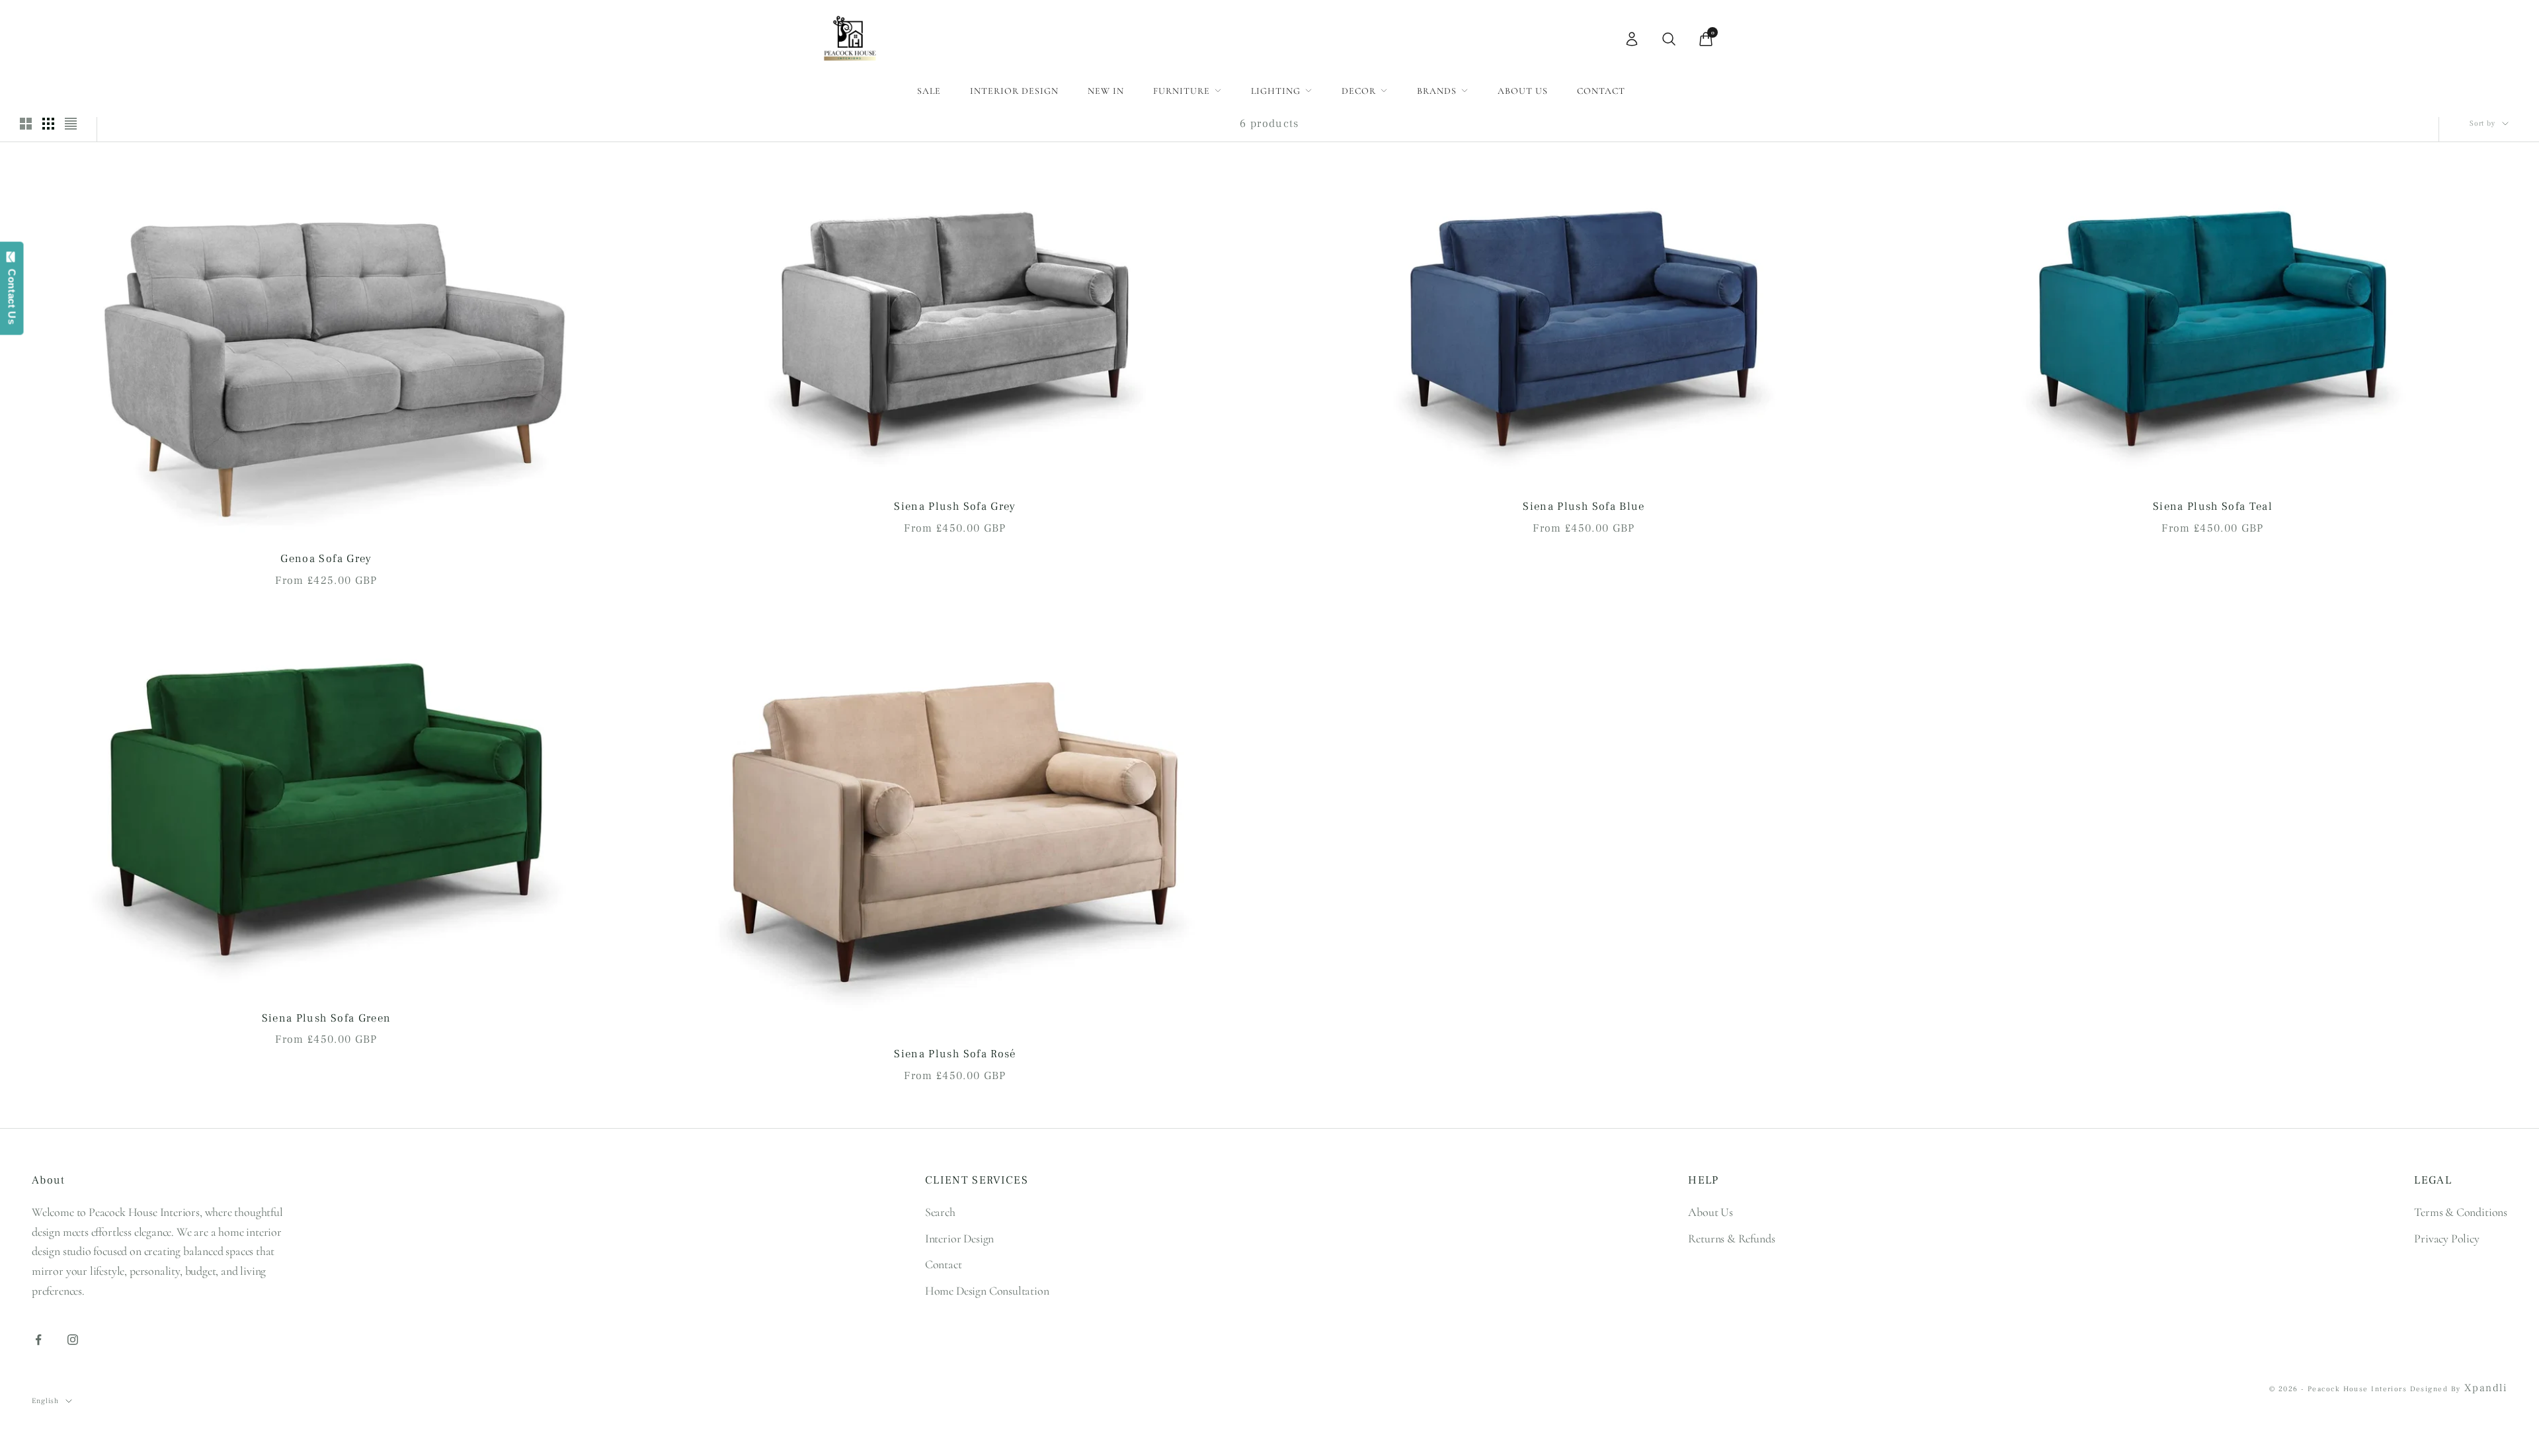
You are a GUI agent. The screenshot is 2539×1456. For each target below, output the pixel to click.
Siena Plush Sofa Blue (1584, 506)
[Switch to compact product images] (71, 124)
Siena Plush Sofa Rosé (955, 1054)
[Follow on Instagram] (73, 1340)
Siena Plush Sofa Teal (2213, 506)
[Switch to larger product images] (26, 124)
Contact (1601, 91)
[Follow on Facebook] (38, 1340)
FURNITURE (1182, 91)
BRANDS (1437, 91)
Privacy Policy (2446, 1238)
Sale (929, 91)
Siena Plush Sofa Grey (955, 506)
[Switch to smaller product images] (48, 124)
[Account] (1632, 39)
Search (940, 1212)
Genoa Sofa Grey (326, 559)
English (45, 1401)
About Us (1523, 91)
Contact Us (12, 294)
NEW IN (1106, 91)
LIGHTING (1276, 91)
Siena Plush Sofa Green (327, 1018)
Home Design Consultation (987, 1291)
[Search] (1669, 39)
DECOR (1359, 91)
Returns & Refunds (1731, 1238)
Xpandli (2486, 1388)
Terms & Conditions (2461, 1212)
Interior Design (1014, 91)
